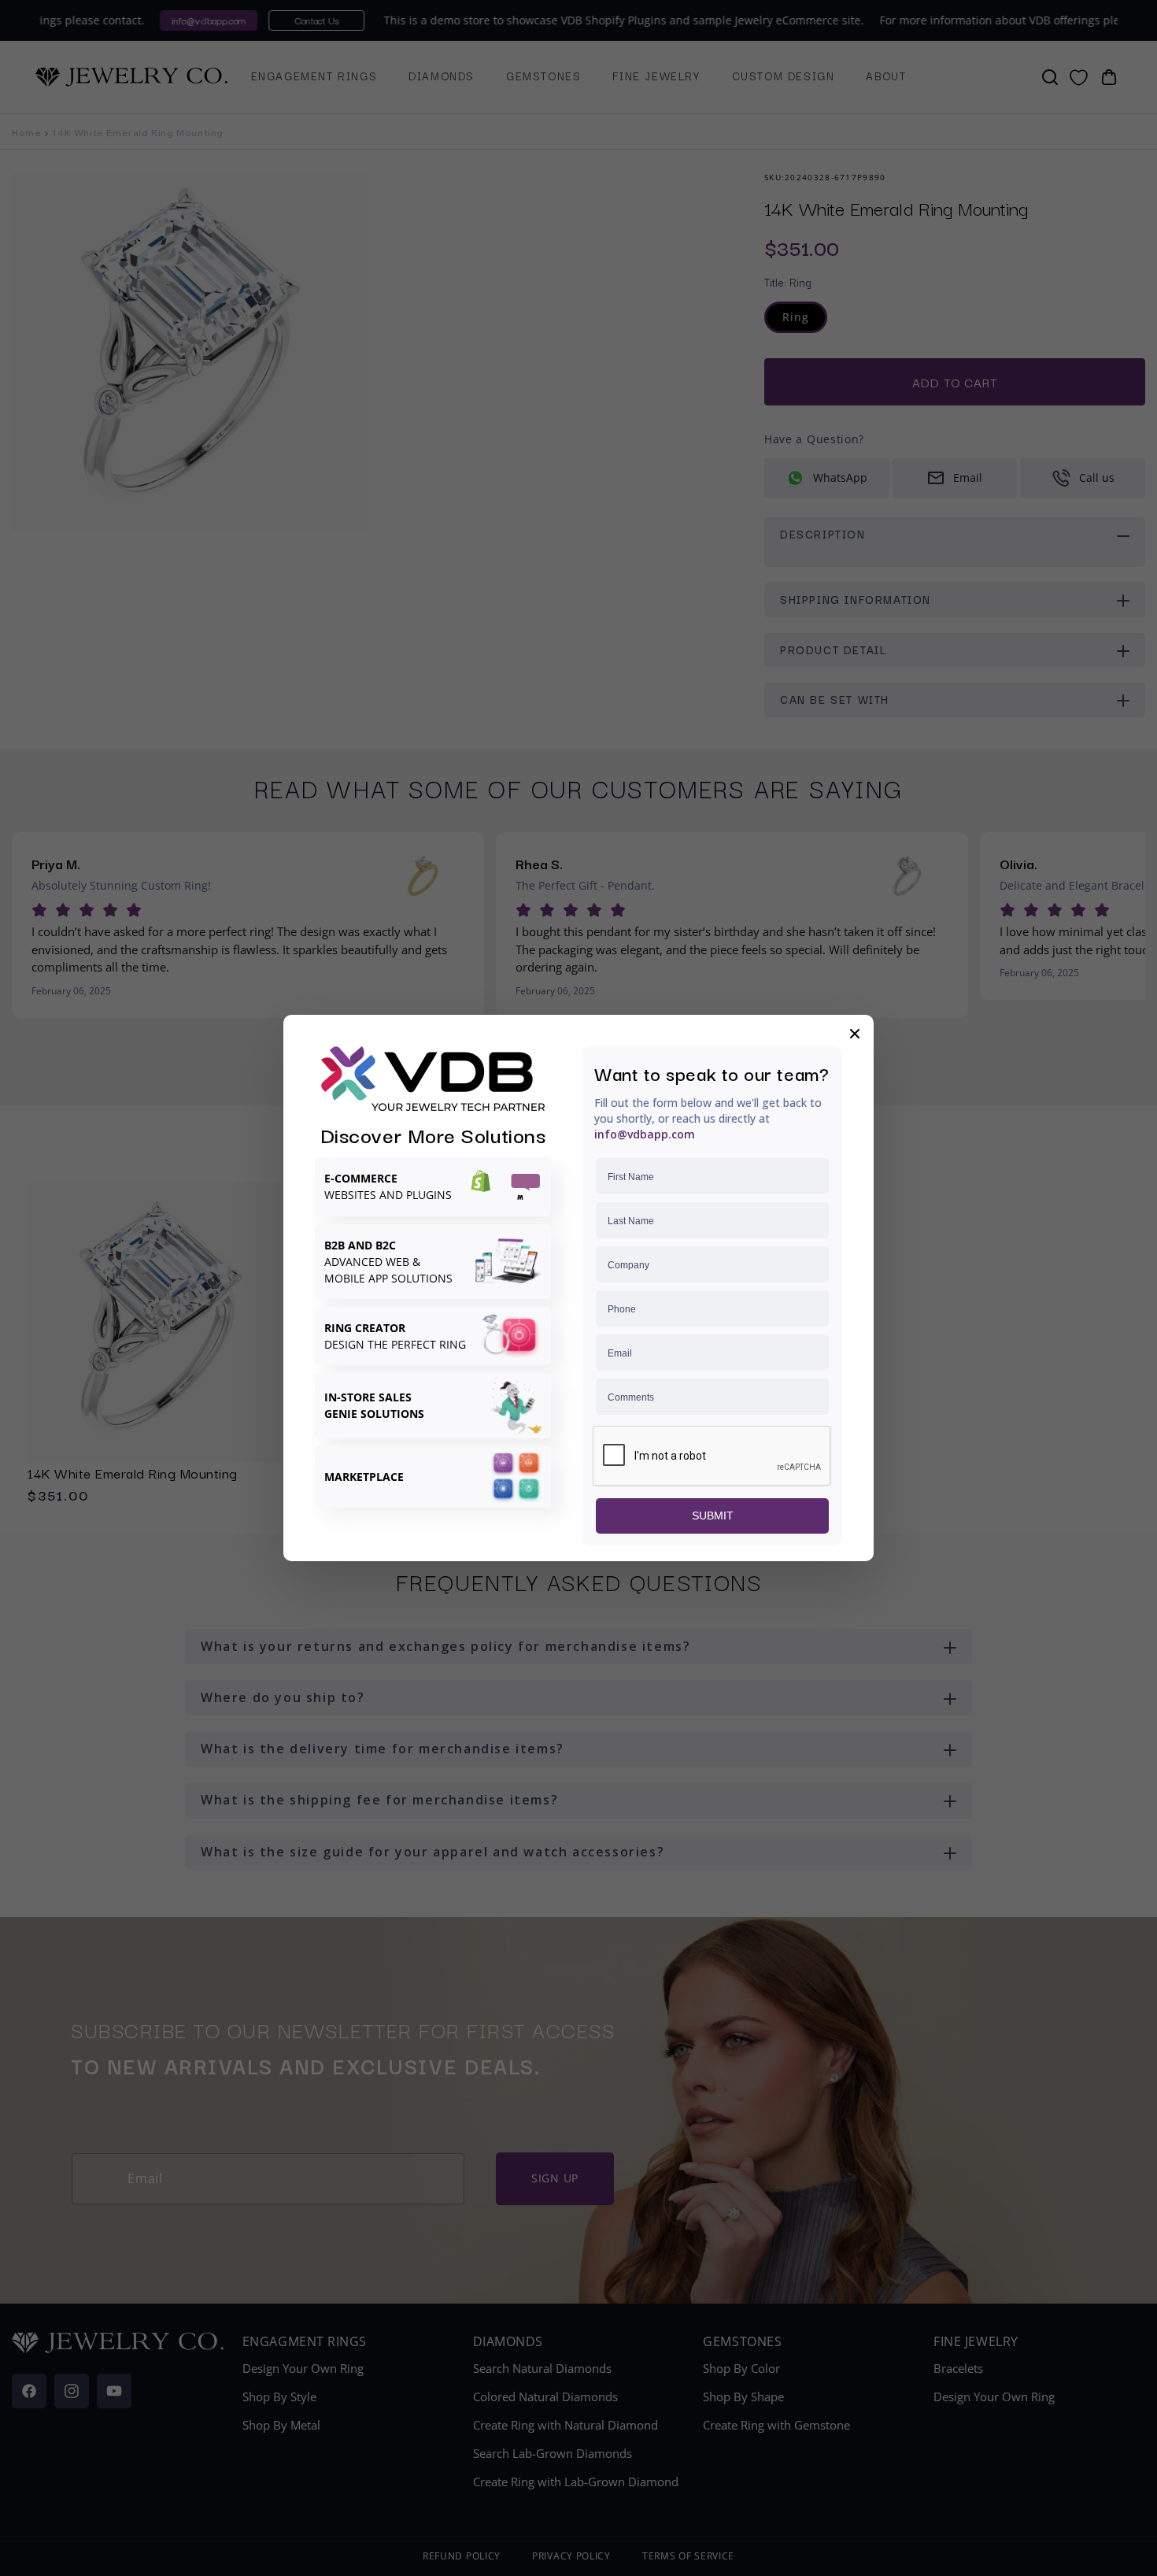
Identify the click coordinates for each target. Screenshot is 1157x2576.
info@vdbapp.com (645, 1134)
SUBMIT (713, 1516)
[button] (855, 1034)
